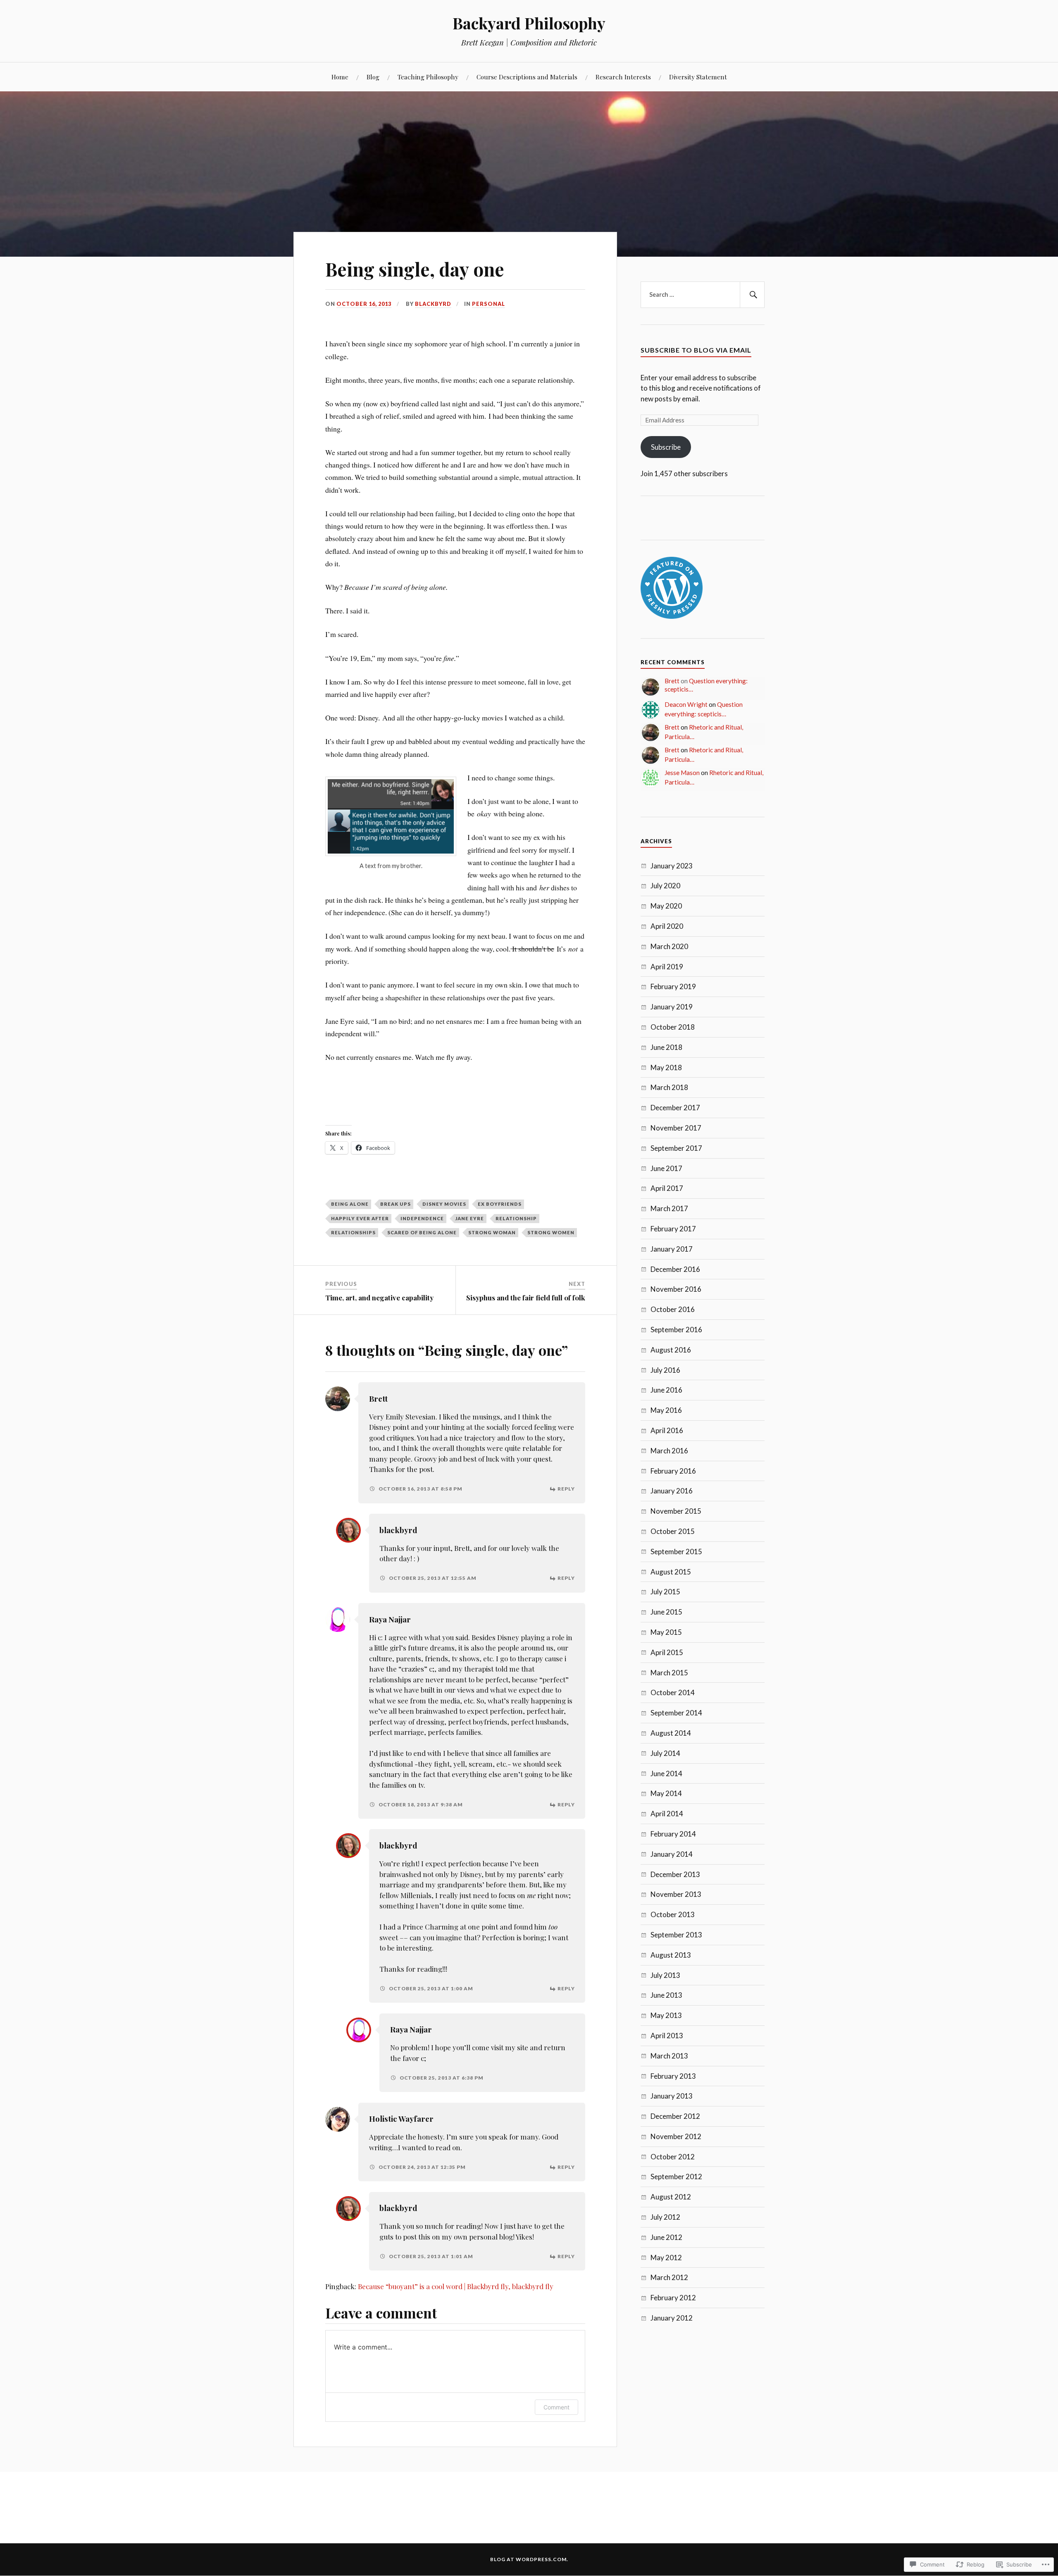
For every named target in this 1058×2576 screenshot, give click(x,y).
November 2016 (676, 1289)
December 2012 (675, 2116)
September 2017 (676, 1148)
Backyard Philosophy (529, 23)
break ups (396, 1204)
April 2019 (667, 967)
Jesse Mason (682, 773)
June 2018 (666, 1047)
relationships (353, 1232)
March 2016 (669, 1451)
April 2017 (667, 1188)
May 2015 (666, 1632)
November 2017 (676, 1128)
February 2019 (673, 986)
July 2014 (665, 1753)
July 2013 (665, 1975)
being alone (350, 1204)
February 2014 (673, 1834)
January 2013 (672, 2096)
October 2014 (673, 1692)
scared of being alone (422, 1232)
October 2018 (673, 1027)
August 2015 (671, 1572)
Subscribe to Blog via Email (696, 350)
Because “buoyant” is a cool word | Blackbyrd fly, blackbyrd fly (456, 2286)
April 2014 (667, 1814)
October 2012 (673, 2157)
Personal (488, 304)
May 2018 (666, 1067)
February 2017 (673, 1229)
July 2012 (665, 2217)
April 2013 (667, 2036)
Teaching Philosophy (428, 77)
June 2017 (666, 1168)
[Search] (752, 295)
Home (340, 77)
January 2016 (672, 1491)
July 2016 (665, 1370)
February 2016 (673, 1471)
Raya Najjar (390, 1619)
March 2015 (669, 1673)
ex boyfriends (500, 1204)
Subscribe (666, 447)
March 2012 (669, 2277)
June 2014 (666, 1773)
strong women (551, 1232)
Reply (566, 1489)
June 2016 (666, 1390)
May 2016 (666, 1410)
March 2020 (669, 946)
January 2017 (672, 1249)
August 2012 (671, 2197)
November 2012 (676, 2136)
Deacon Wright (686, 704)
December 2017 (675, 1108)
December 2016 (675, 1269)
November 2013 (676, 1894)
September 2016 (676, 1330)
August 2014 (671, 1733)
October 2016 (673, 1309)
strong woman (492, 1232)
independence (422, 1218)
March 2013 (669, 2056)
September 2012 (676, 2176)
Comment (556, 2407)
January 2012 (672, 2318)
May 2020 (666, 906)
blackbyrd (433, 304)
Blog (373, 77)
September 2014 (676, 1713)
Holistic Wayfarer (401, 2119)
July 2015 (665, 1592)
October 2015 (673, 1531)
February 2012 (673, 2298)
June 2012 (666, 2237)
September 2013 (676, 1935)
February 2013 (673, 2076)
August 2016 (671, 1350)
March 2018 (669, 1087)
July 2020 (665, 886)
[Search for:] (703, 295)
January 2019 (672, 1007)
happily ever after (360, 1218)
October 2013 (673, 1914)
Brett (378, 1399)
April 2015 (667, 1652)
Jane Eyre (470, 1218)
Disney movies (444, 1204)
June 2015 (666, 1612)
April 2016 (667, 1430)
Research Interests (623, 77)
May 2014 (666, 1793)
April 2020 (667, 926)
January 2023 (672, 866)
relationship (516, 1218)
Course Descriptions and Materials (527, 77)
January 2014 (672, 1854)
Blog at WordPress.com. (529, 2559)
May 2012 (666, 2258)
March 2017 (669, 1208)
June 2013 (666, 1995)
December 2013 (675, 1874)
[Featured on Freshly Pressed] (672, 616)
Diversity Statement (698, 77)
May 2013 (666, 2015)
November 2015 (676, 1511)
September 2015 (676, 1552)
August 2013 (671, 1955)
